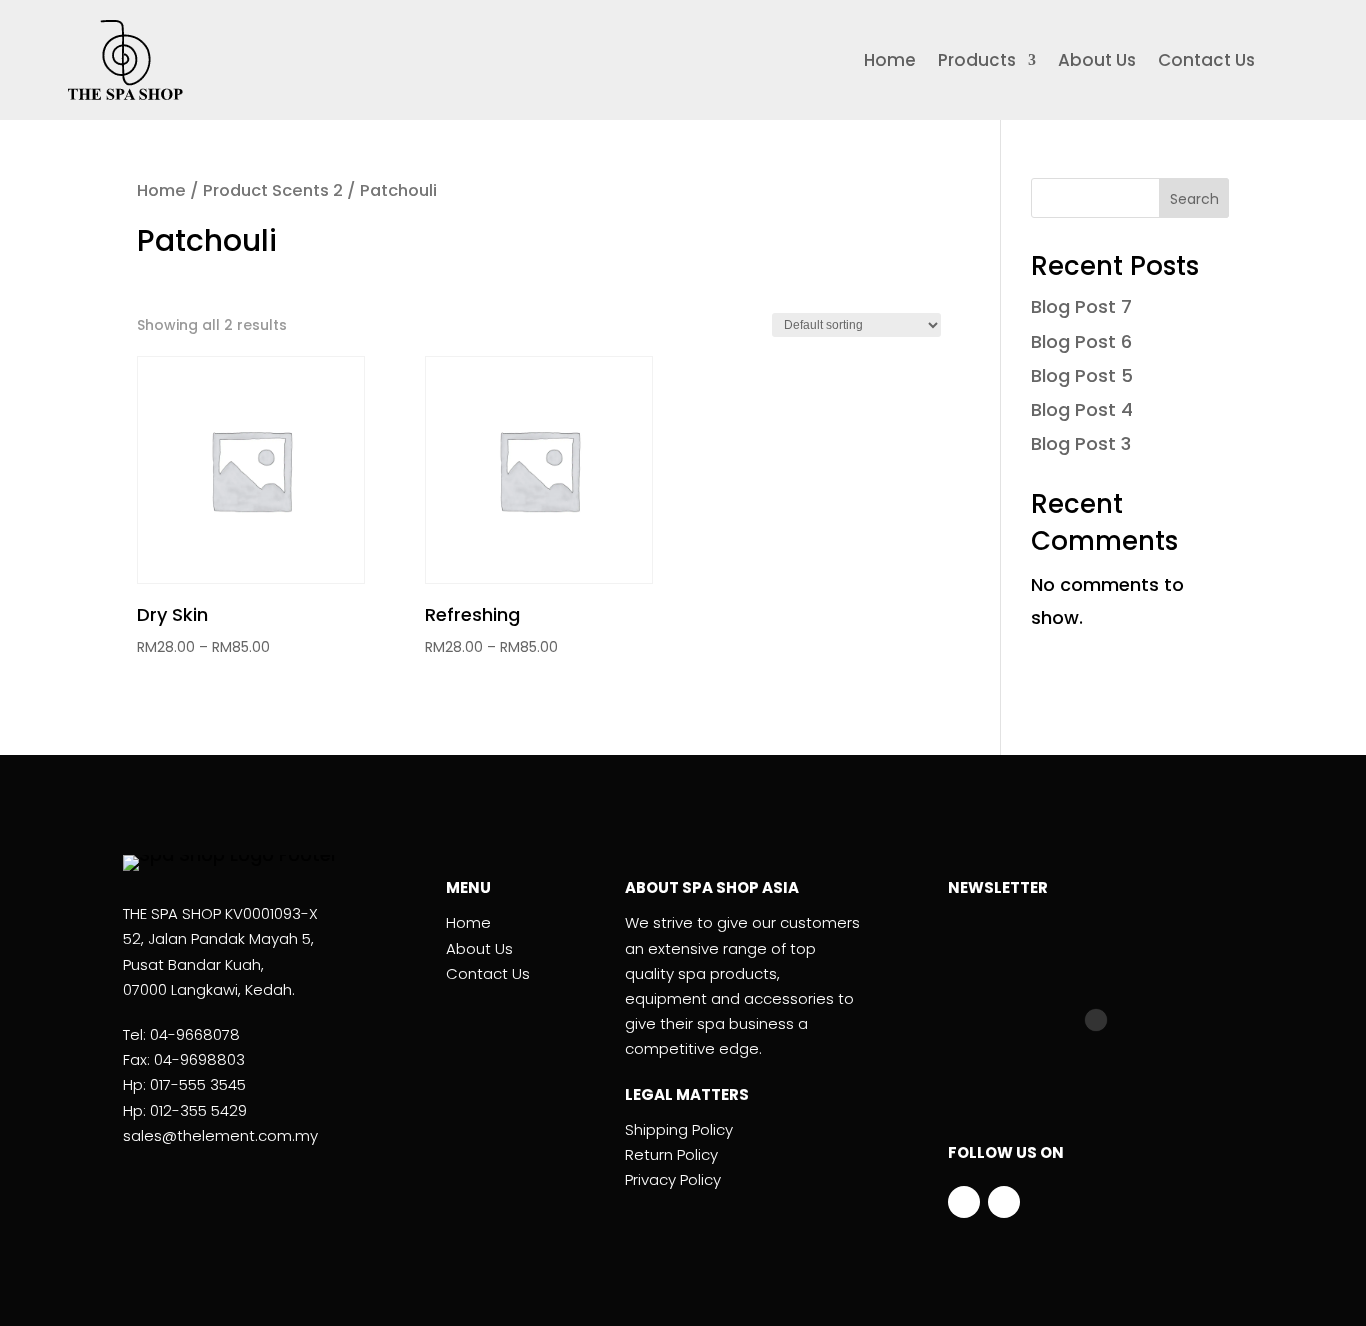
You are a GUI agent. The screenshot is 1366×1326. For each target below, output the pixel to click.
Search (1194, 199)
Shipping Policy (679, 1129)
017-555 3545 (198, 1084)
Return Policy (671, 1154)
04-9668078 (195, 1034)
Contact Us (1206, 62)
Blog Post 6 (1081, 341)
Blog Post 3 (1081, 443)
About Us (1097, 62)
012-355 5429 (198, 1110)
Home (890, 62)
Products (977, 62)
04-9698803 (199, 1059)
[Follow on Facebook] (964, 1202)
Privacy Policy (673, 1179)
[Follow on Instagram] (1004, 1202)
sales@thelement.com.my (220, 1135)
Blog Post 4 (1082, 409)
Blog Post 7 (1081, 306)
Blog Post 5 (1082, 375)
